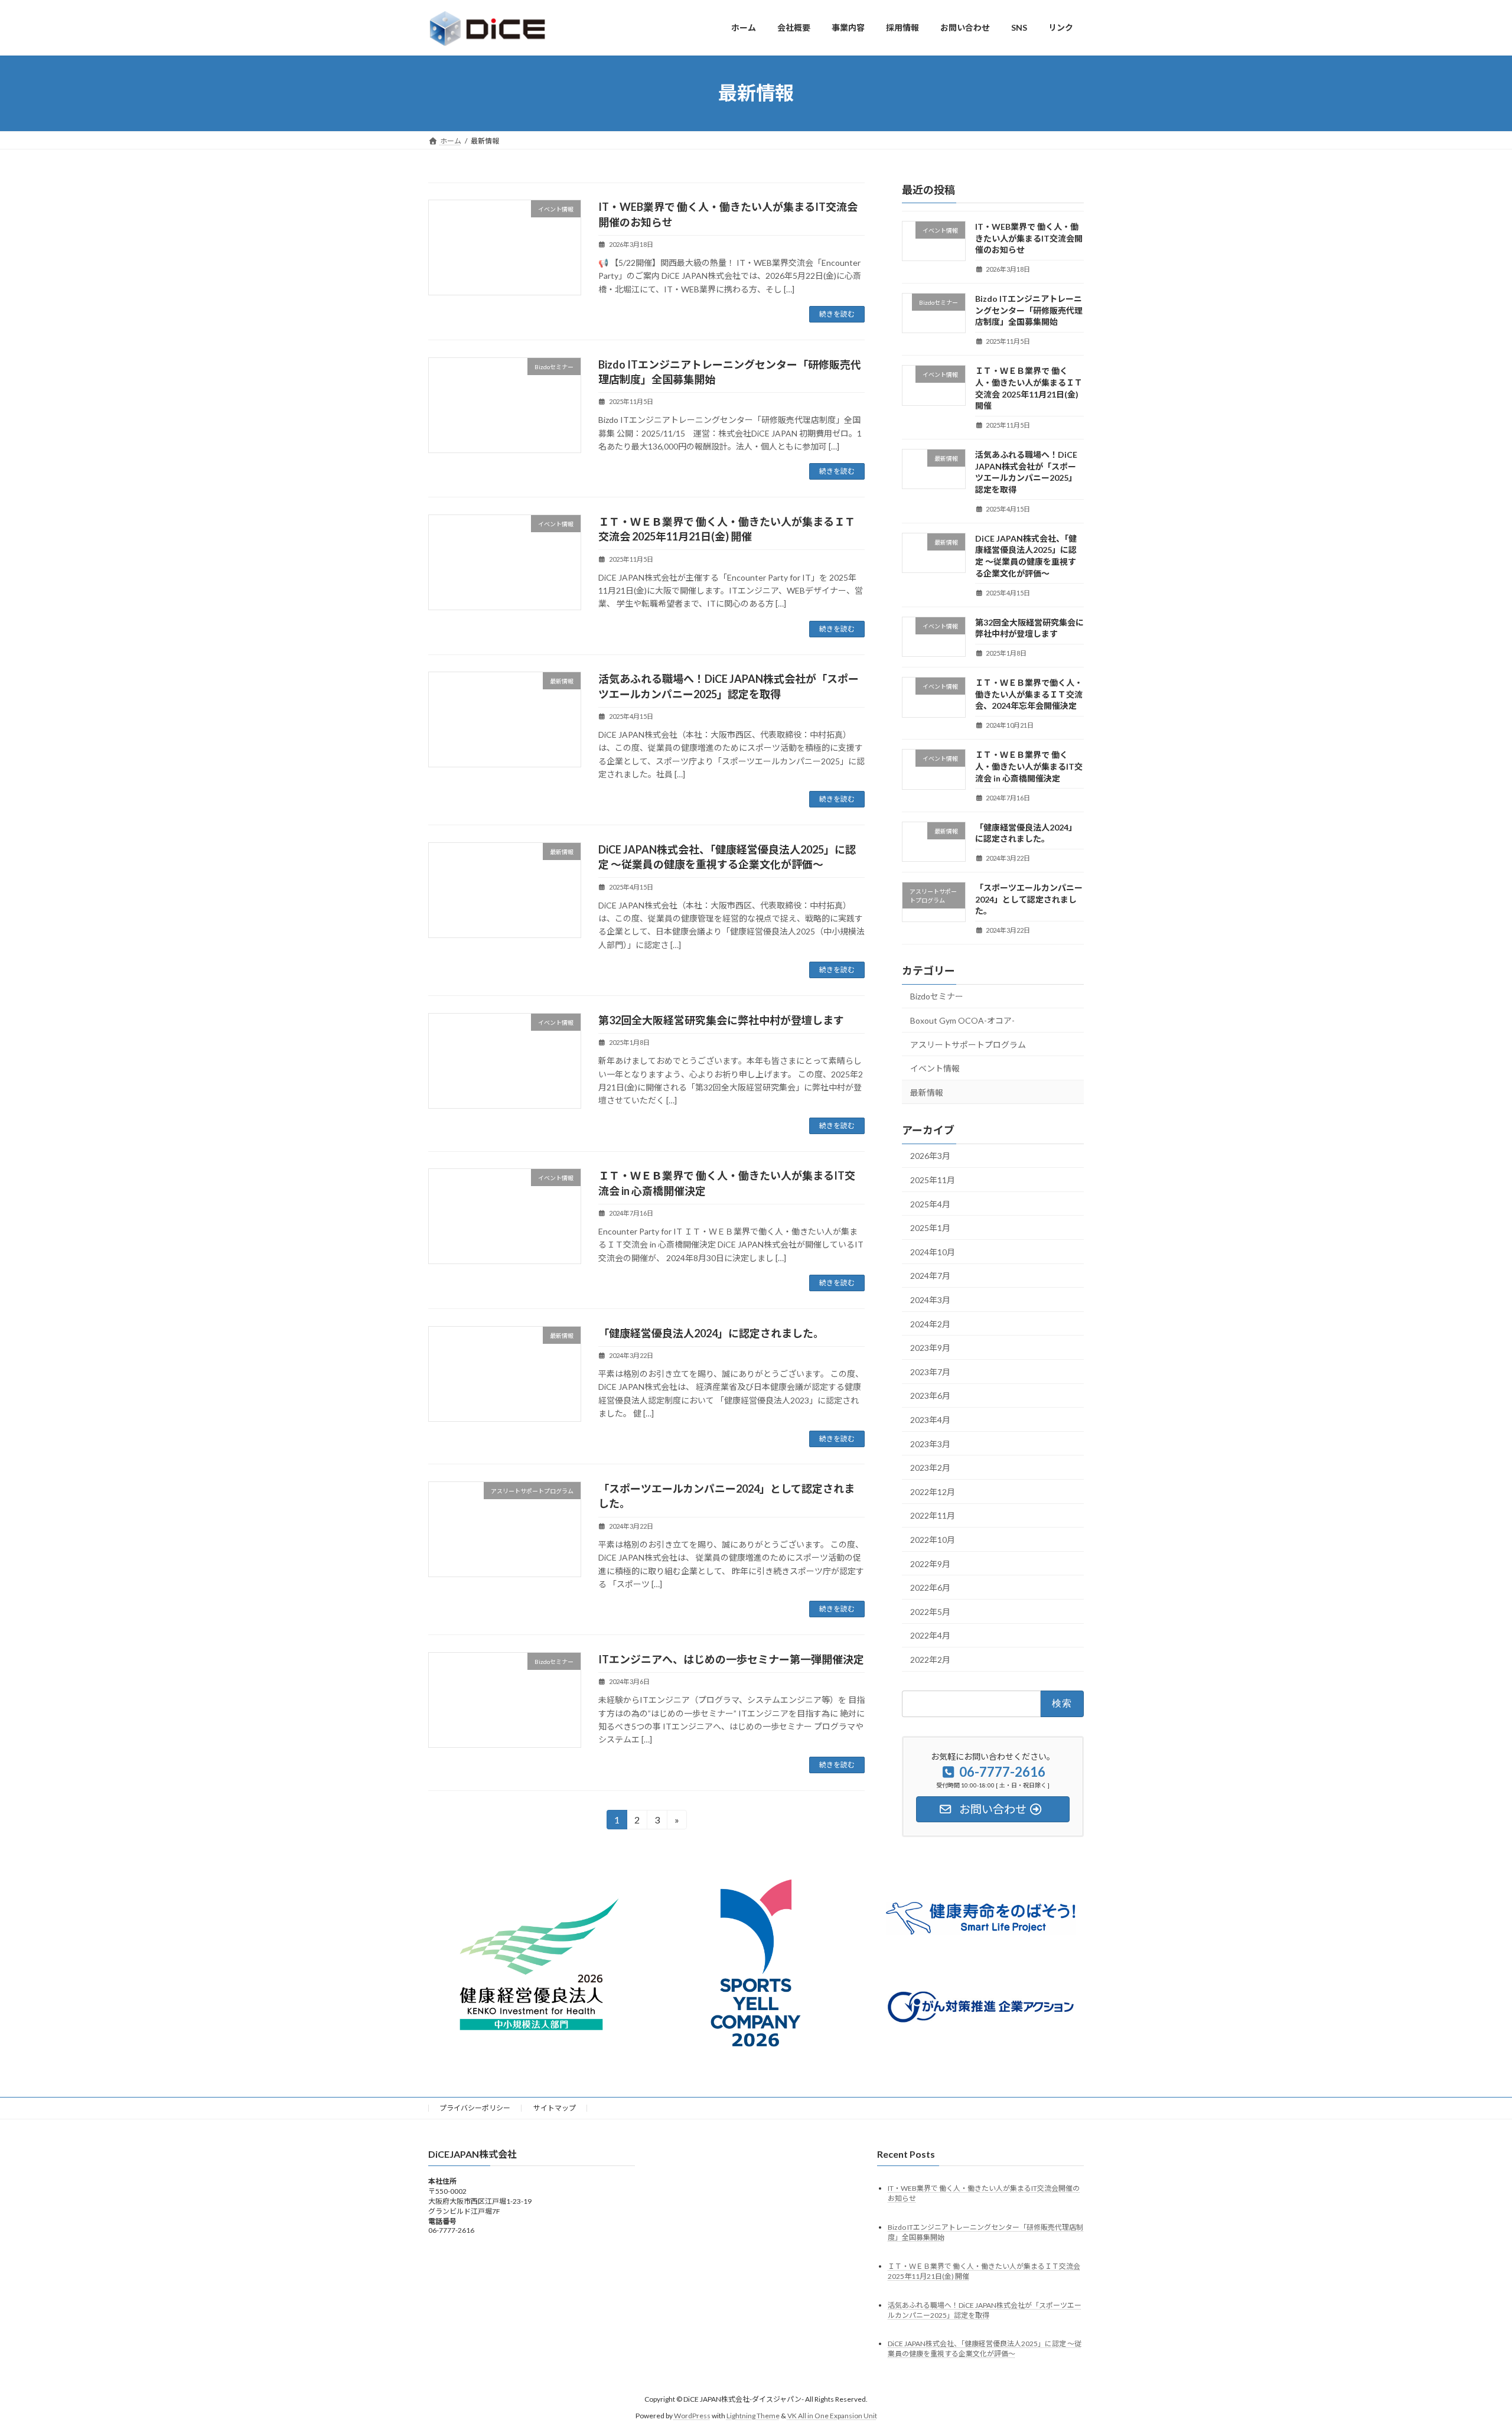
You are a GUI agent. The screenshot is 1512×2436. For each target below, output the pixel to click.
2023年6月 (930, 1396)
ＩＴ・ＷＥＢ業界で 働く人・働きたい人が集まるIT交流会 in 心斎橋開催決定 (1029, 766)
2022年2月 (930, 1660)
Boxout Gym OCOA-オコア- (962, 1020)
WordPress (692, 2416)
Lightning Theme (753, 2416)
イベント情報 (935, 1068)
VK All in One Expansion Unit (832, 2416)
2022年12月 (933, 1491)
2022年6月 (930, 1587)
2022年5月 (930, 1611)
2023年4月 (930, 1420)
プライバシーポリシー (475, 2108)
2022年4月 (930, 1635)
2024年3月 (930, 1300)
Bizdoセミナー (937, 996)
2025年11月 (933, 1180)
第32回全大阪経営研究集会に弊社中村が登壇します (721, 1020)
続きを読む (837, 314)
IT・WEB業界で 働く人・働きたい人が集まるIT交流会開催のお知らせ (1029, 238)
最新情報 (927, 1092)
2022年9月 (930, 1563)
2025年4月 (930, 1204)
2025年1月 (930, 1228)
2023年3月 (930, 1443)
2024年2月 (930, 1323)
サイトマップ (555, 2108)
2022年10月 (933, 1540)
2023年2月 (930, 1468)
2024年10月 (933, 1251)
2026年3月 (930, 1156)
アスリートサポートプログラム (968, 1044)
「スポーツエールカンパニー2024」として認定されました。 (1029, 899)
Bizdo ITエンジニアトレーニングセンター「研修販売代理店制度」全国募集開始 (1029, 310)
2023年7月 (930, 1371)
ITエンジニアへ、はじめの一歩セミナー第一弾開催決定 (731, 1659)
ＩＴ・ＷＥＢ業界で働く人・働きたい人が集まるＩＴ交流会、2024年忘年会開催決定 (1029, 694)
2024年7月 (930, 1276)
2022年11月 (933, 1515)
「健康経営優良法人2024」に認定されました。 (711, 1333)
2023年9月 (930, 1348)
